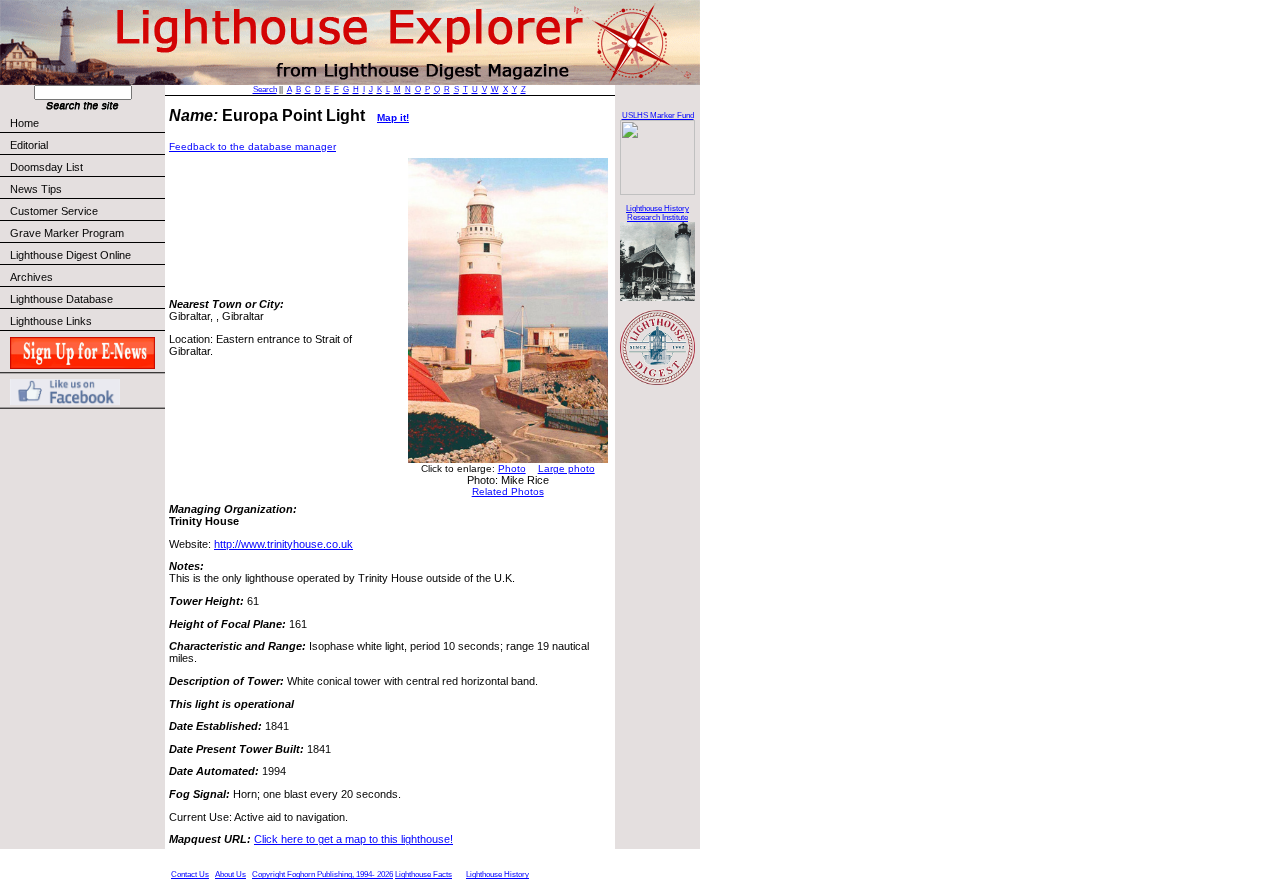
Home (24, 123)
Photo (512, 468)
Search (265, 89)
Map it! (393, 117)
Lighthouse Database (61, 299)
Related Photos (508, 491)
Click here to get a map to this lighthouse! (353, 839)
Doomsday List (46, 167)
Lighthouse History (497, 874)
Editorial (29, 145)
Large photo (566, 468)
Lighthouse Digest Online (70, 255)
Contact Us (190, 874)
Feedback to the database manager (252, 146)
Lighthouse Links (51, 321)
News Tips (36, 189)
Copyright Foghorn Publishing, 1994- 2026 (322, 874)
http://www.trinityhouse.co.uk (283, 544)
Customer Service (54, 211)
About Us (230, 874)
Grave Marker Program (67, 233)
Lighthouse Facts (423, 874)
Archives (31, 277)
